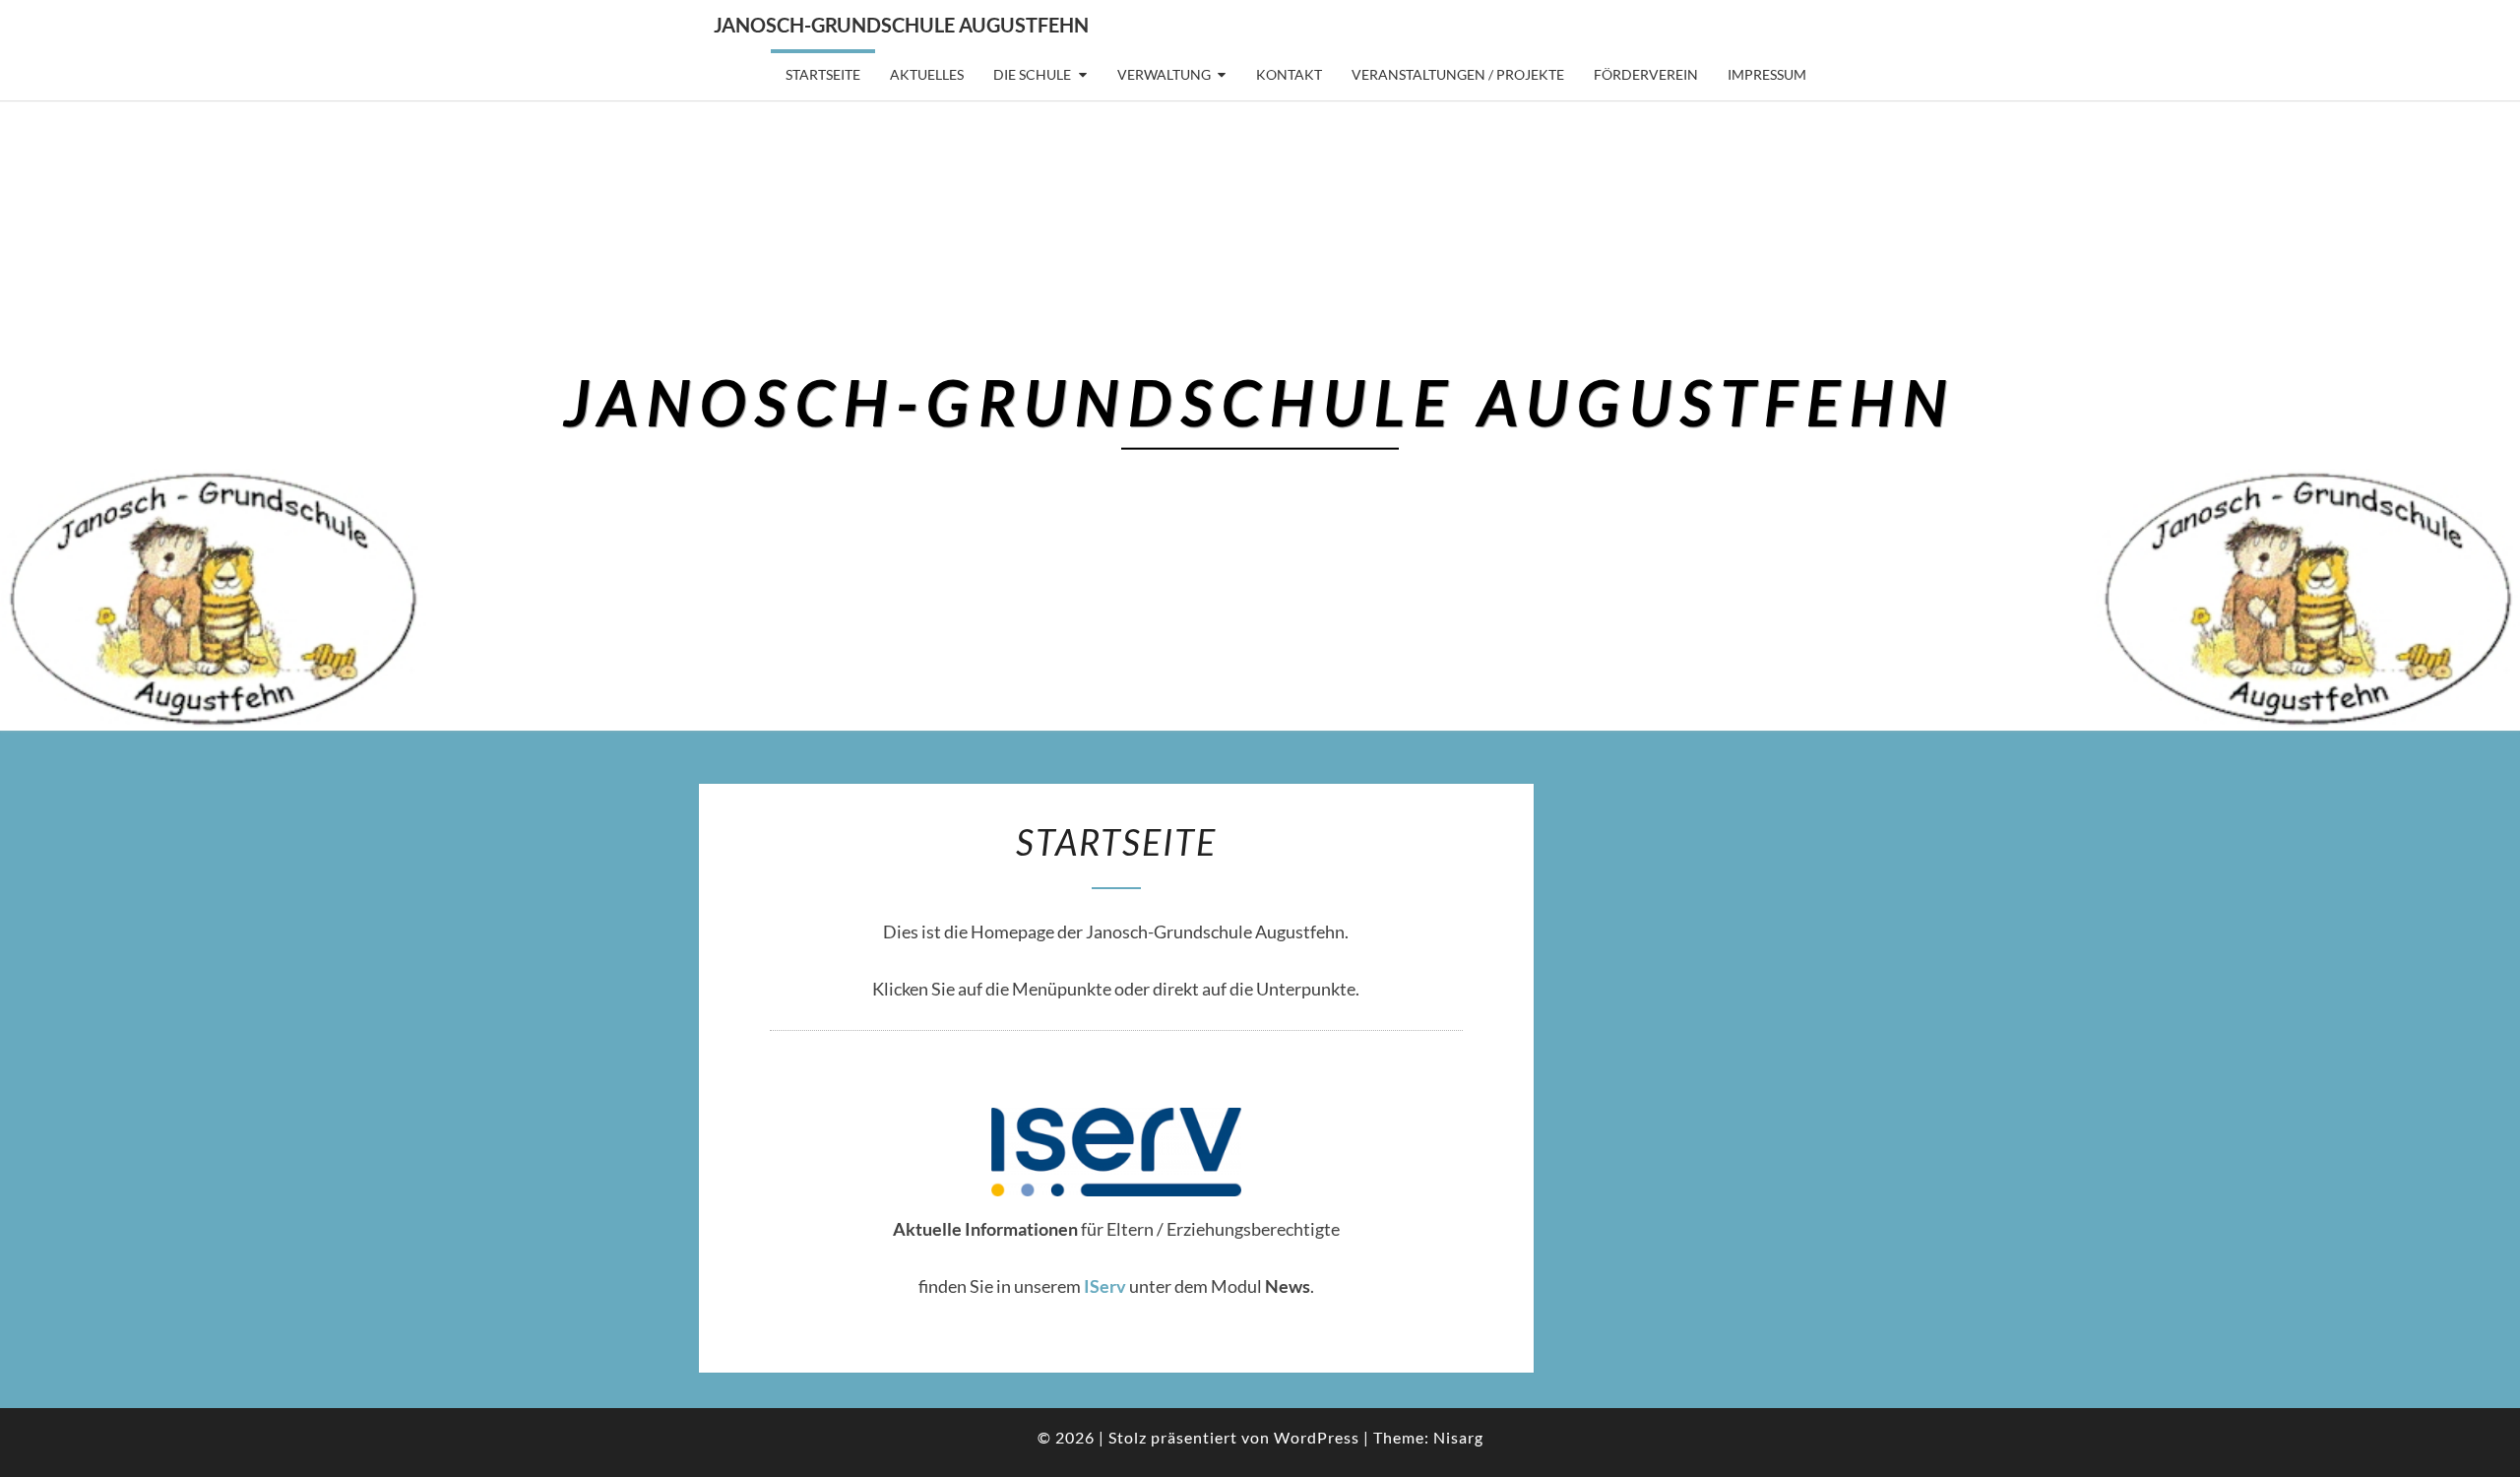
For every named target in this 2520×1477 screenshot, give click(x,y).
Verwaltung (1164, 74)
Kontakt (1289, 74)
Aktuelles (927, 74)
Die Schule (1032, 74)
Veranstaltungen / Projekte (1458, 74)
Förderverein (1646, 74)
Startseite (823, 74)
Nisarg (1458, 1437)
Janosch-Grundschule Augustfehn (901, 25)
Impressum (1767, 74)
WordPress (1317, 1437)
